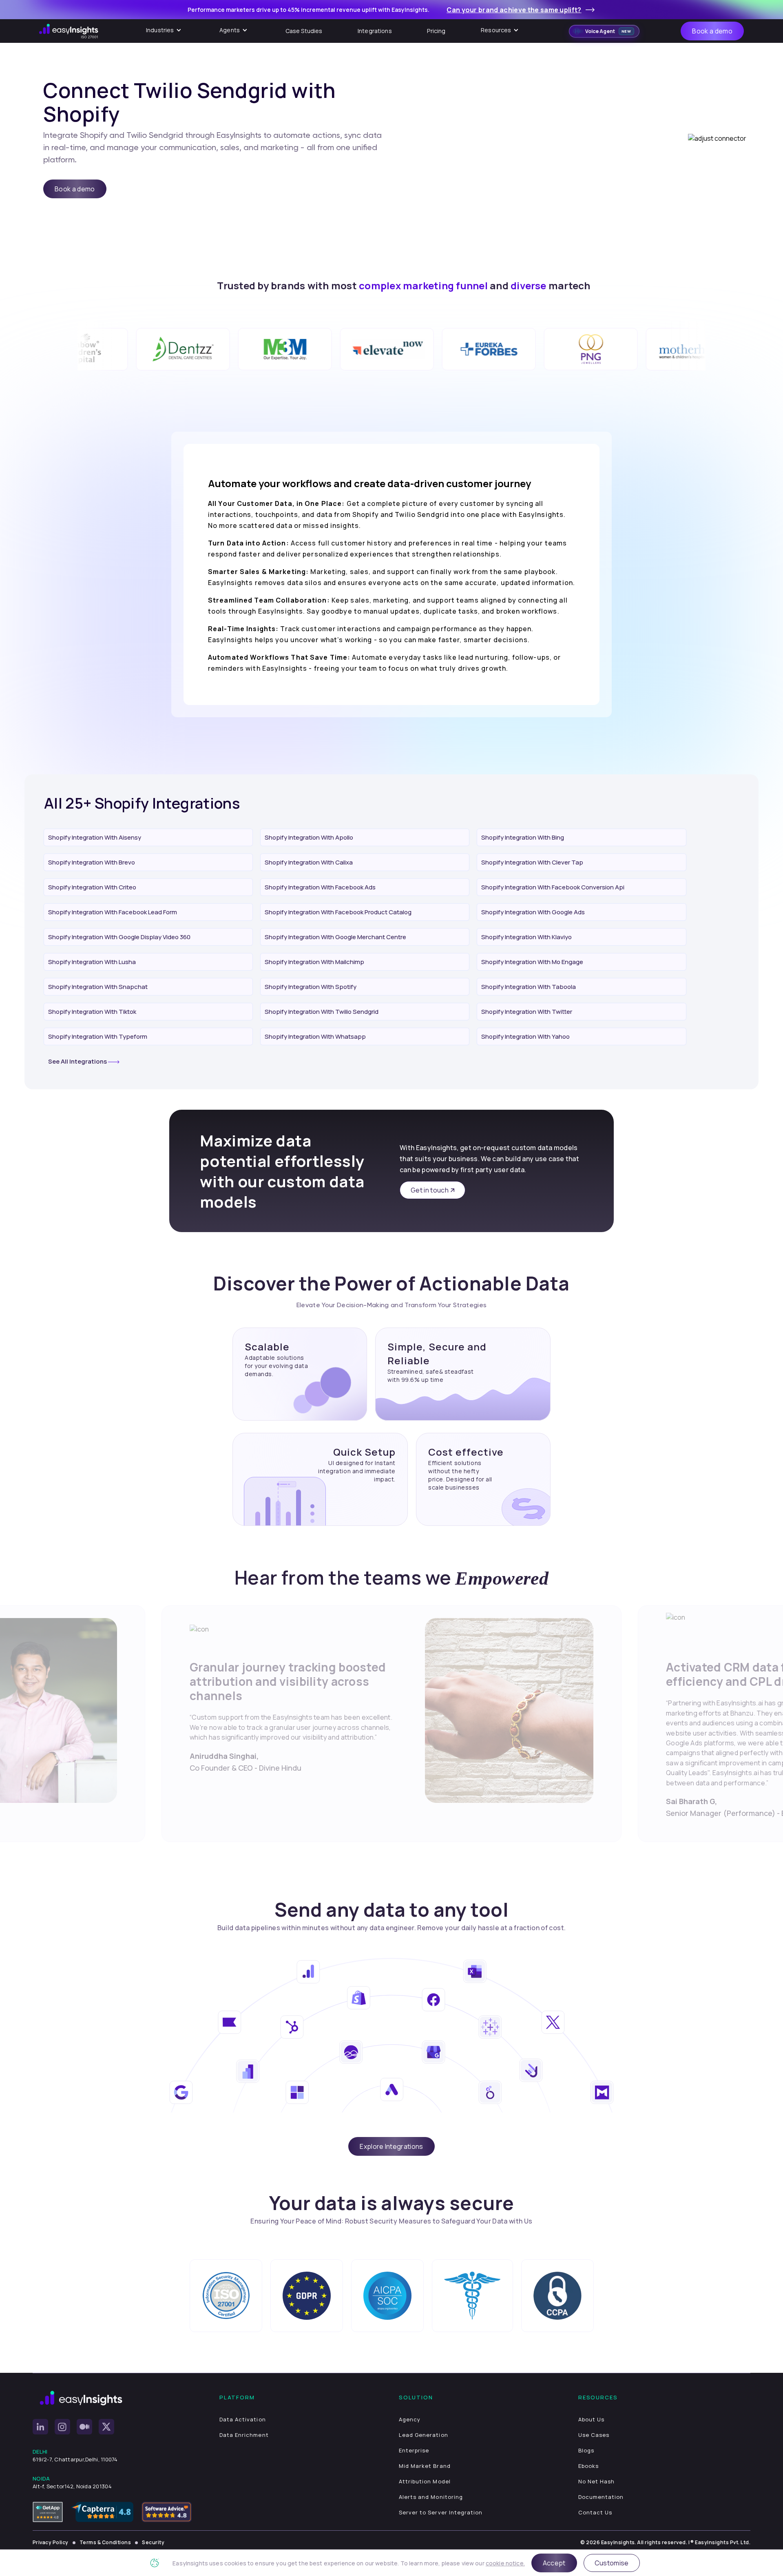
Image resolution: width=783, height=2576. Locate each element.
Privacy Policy (51, 2542)
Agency (410, 2419)
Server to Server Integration (441, 2512)
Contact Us (595, 2512)
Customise (612, 2563)
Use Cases (594, 2435)
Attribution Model (425, 2481)
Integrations (375, 31)
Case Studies (304, 31)
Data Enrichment (244, 2435)
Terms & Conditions (105, 2542)
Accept (554, 2563)
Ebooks (588, 2466)
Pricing (436, 31)
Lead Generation (424, 2435)
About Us (591, 2419)
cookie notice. (505, 2563)
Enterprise (414, 2450)
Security (153, 2542)
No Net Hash (596, 2481)
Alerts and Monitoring (431, 2497)
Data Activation (243, 2419)
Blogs (586, 2450)
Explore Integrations (391, 2146)
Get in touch (430, 1190)
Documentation (601, 2497)
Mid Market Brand (425, 2466)
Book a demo (712, 31)
